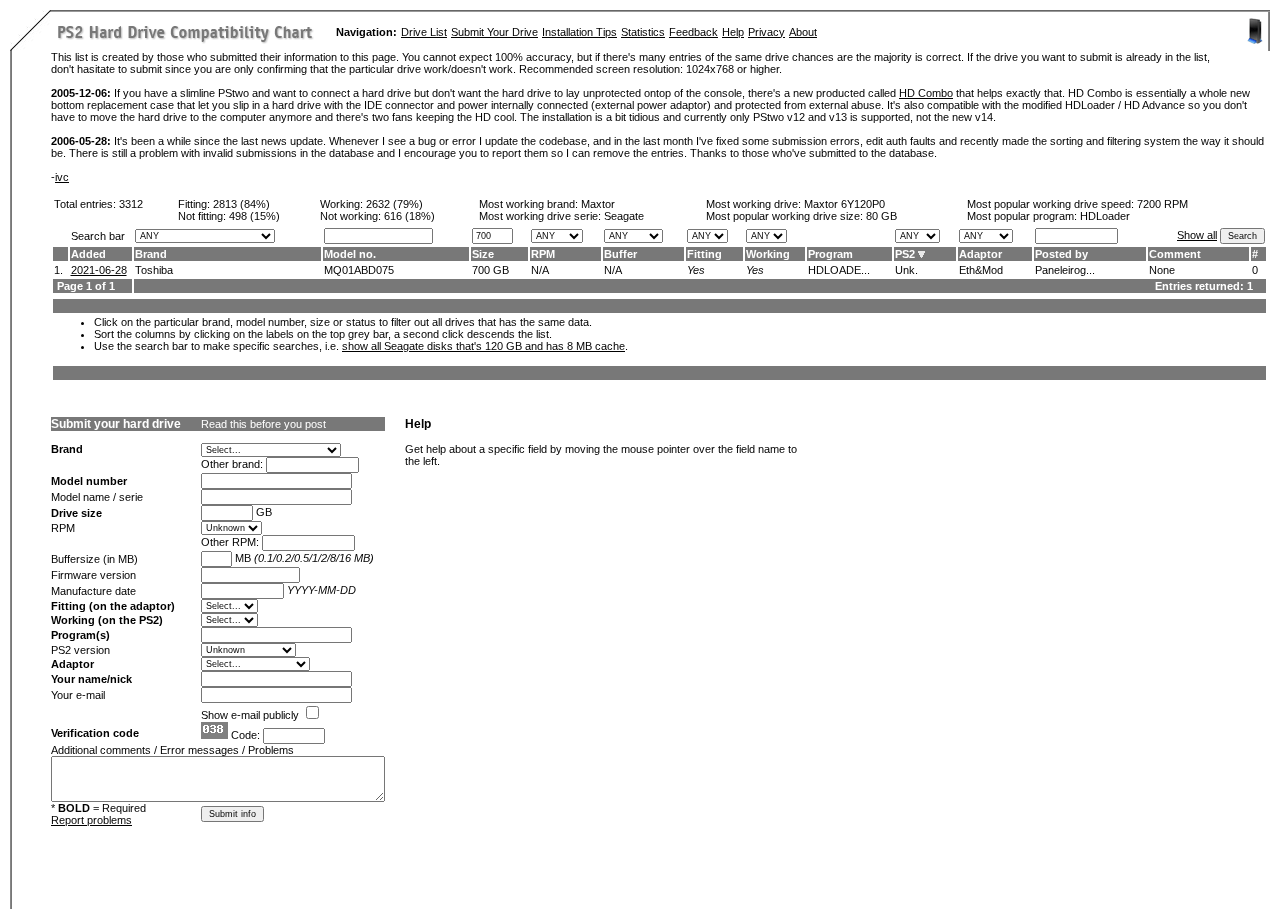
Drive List (424, 32)
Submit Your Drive (494, 32)
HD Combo (926, 93)
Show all (1197, 235)
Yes (696, 270)
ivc (62, 177)
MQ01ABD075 (359, 270)
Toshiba (154, 270)
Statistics (643, 32)
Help (733, 32)
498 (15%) (254, 216)
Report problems (91, 820)
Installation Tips (579, 32)
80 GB (881, 216)
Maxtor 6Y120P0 (844, 204)
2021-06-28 (99, 270)
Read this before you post (263, 424)
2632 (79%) (394, 204)
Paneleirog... (1065, 270)
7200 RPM (1162, 204)
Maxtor (598, 204)
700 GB (490, 270)
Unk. (906, 270)
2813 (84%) (241, 204)
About (803, 32)
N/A (540, 270)
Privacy (766, 32)
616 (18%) (409, 216)
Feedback (693, 32)
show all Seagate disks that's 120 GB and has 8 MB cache (483, 346)
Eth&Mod (981, 270)
